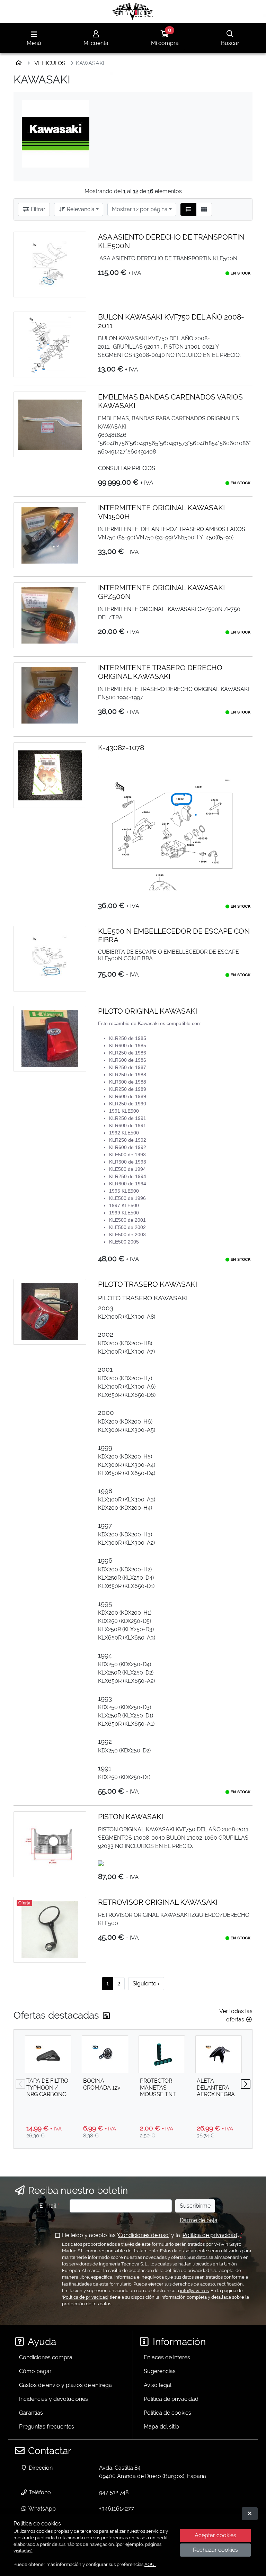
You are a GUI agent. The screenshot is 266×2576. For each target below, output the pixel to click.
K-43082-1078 (121, 748)
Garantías (31, 2413)
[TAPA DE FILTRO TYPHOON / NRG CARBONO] (48, 2054)
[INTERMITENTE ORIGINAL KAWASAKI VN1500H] (50, 535)
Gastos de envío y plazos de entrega (65, 2385)
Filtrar (37, 209)
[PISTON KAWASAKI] (50, 1844)
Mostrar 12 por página (140, 209)
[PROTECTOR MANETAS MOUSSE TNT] (162, 2054)
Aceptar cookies (215, 2535)
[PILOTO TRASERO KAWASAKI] (50, 1312)
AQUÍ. (150, 2564)
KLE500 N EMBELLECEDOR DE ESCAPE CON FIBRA (174, 935)
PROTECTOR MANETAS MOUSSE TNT (158, 2087)
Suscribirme (195, 2206)
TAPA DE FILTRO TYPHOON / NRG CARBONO (47, 2087)
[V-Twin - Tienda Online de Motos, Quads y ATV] (133, 11)
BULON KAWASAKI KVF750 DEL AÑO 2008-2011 (171, 321)
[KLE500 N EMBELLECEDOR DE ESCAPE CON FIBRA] (50, 959)
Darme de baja (199, 2220)
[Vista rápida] (76, 243)
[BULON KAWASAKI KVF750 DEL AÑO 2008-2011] (50, 344)
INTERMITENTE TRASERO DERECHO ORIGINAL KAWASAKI (160, 672)
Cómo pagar (35, 2371)
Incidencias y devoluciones (54, 2399)
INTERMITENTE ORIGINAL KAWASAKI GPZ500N (161, 592)
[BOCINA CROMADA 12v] (105, 2054)
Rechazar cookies (215, 2550)
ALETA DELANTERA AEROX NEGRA (216, 2087)
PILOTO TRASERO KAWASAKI (148, 1284)
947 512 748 (114, 2492)
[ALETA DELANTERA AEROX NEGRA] (219, 2054)
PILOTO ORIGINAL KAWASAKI (148, 1011)
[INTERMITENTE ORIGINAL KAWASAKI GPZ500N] (50, 615)
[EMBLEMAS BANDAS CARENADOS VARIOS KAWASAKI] (50, 424)
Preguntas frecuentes (47, 2427)
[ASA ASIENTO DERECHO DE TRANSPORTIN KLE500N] (50, 264)
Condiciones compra (46, 2357)
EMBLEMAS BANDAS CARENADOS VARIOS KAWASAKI (170, 401)
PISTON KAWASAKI (131, 1817)
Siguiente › (146, 1983)
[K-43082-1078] (50, 775)
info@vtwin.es (194, 2291)
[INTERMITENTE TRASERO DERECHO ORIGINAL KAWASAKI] (50, 695)
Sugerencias (160, 2371)
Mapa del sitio (161, 2427)
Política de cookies (167, 2413)
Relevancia (80, 209)
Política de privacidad (210, 2235)
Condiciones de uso (143, 2235)
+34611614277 (117, 2509)
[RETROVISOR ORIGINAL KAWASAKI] (50, 1930)
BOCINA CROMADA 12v (102, 2084)
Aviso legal (158, 2385)
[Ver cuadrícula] (204, 209)
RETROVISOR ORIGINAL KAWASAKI (158, 1902)
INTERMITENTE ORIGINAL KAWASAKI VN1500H (161, 512)
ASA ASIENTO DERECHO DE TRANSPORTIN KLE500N (171, 241)
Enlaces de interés (167, 2357)
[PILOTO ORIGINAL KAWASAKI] (50, 1039)
